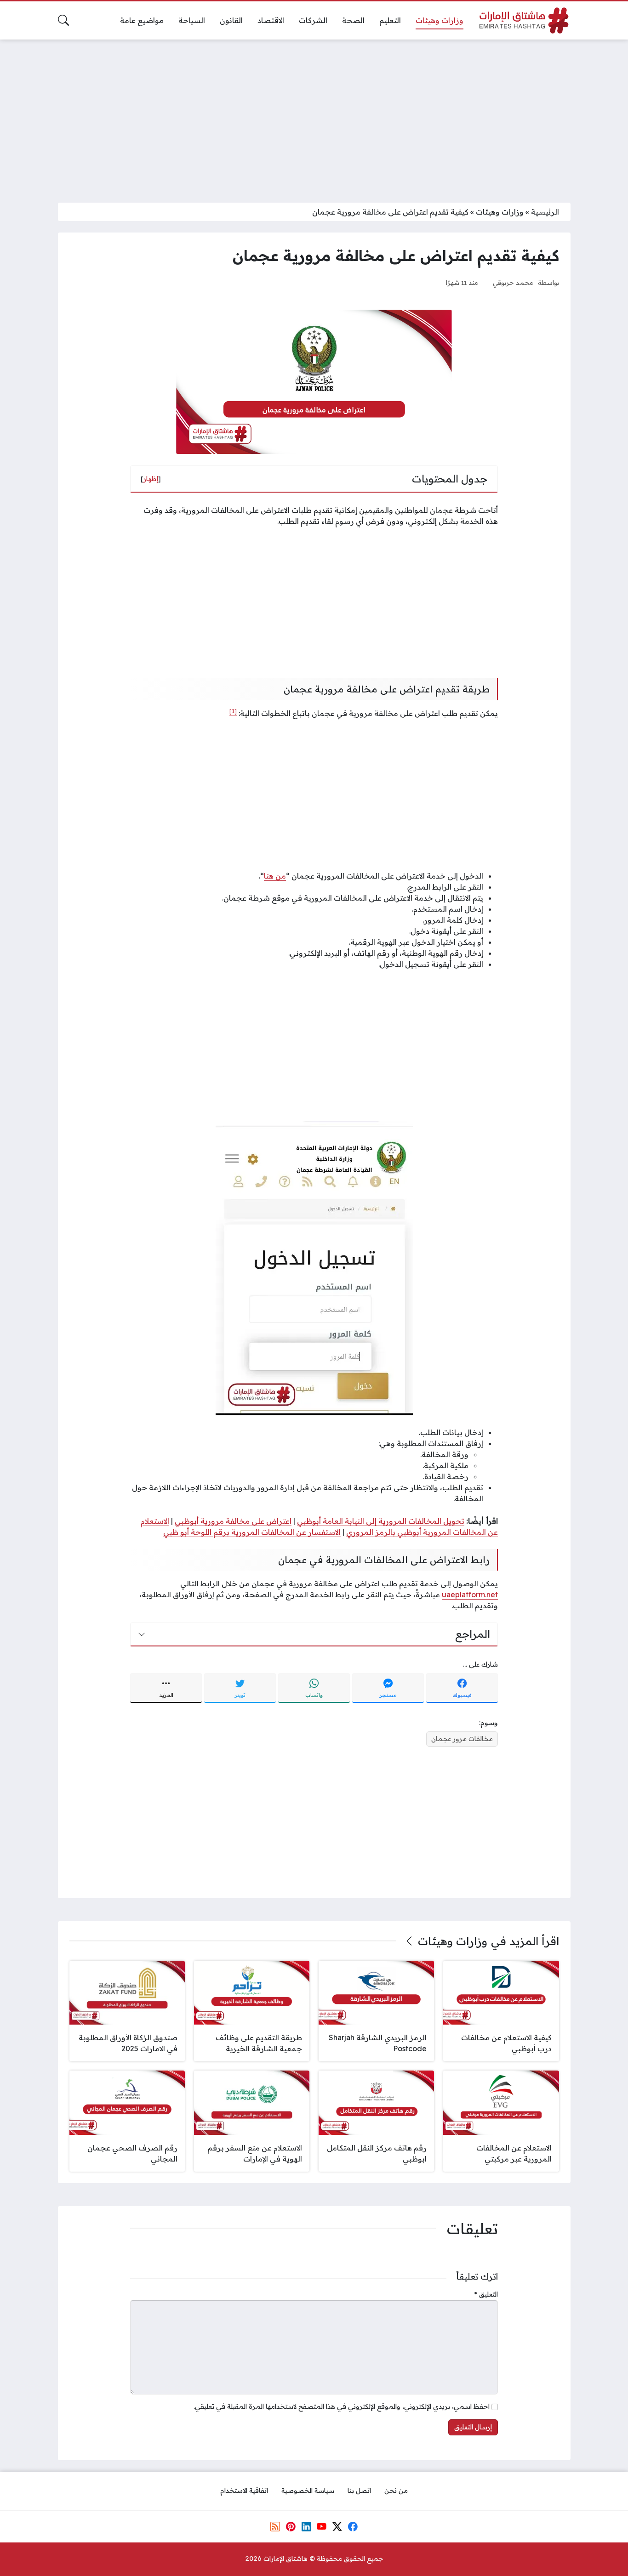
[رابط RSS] (275, 2526)
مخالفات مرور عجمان (462, 1739)
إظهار (151, 479)
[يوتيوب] (322, 2526)
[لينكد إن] (306, 2526)
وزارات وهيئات (500, 212)
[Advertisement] (314, 115)
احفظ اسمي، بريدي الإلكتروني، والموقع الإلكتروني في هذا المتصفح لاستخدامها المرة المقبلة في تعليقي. (342, 2406)
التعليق (486, 2294)
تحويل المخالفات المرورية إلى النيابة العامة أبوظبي (381, 1521)
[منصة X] (337, 2526)
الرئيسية (545, 212)
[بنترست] (291, 2526)
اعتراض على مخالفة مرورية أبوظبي (233, 1521)
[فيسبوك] (353, 2526)
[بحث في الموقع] (63, 20)
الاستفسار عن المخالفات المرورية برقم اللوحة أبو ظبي (252, 1532)
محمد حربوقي (513, 282)
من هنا (275, 876)
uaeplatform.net (470, 1594)
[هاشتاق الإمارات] (524, 20)
